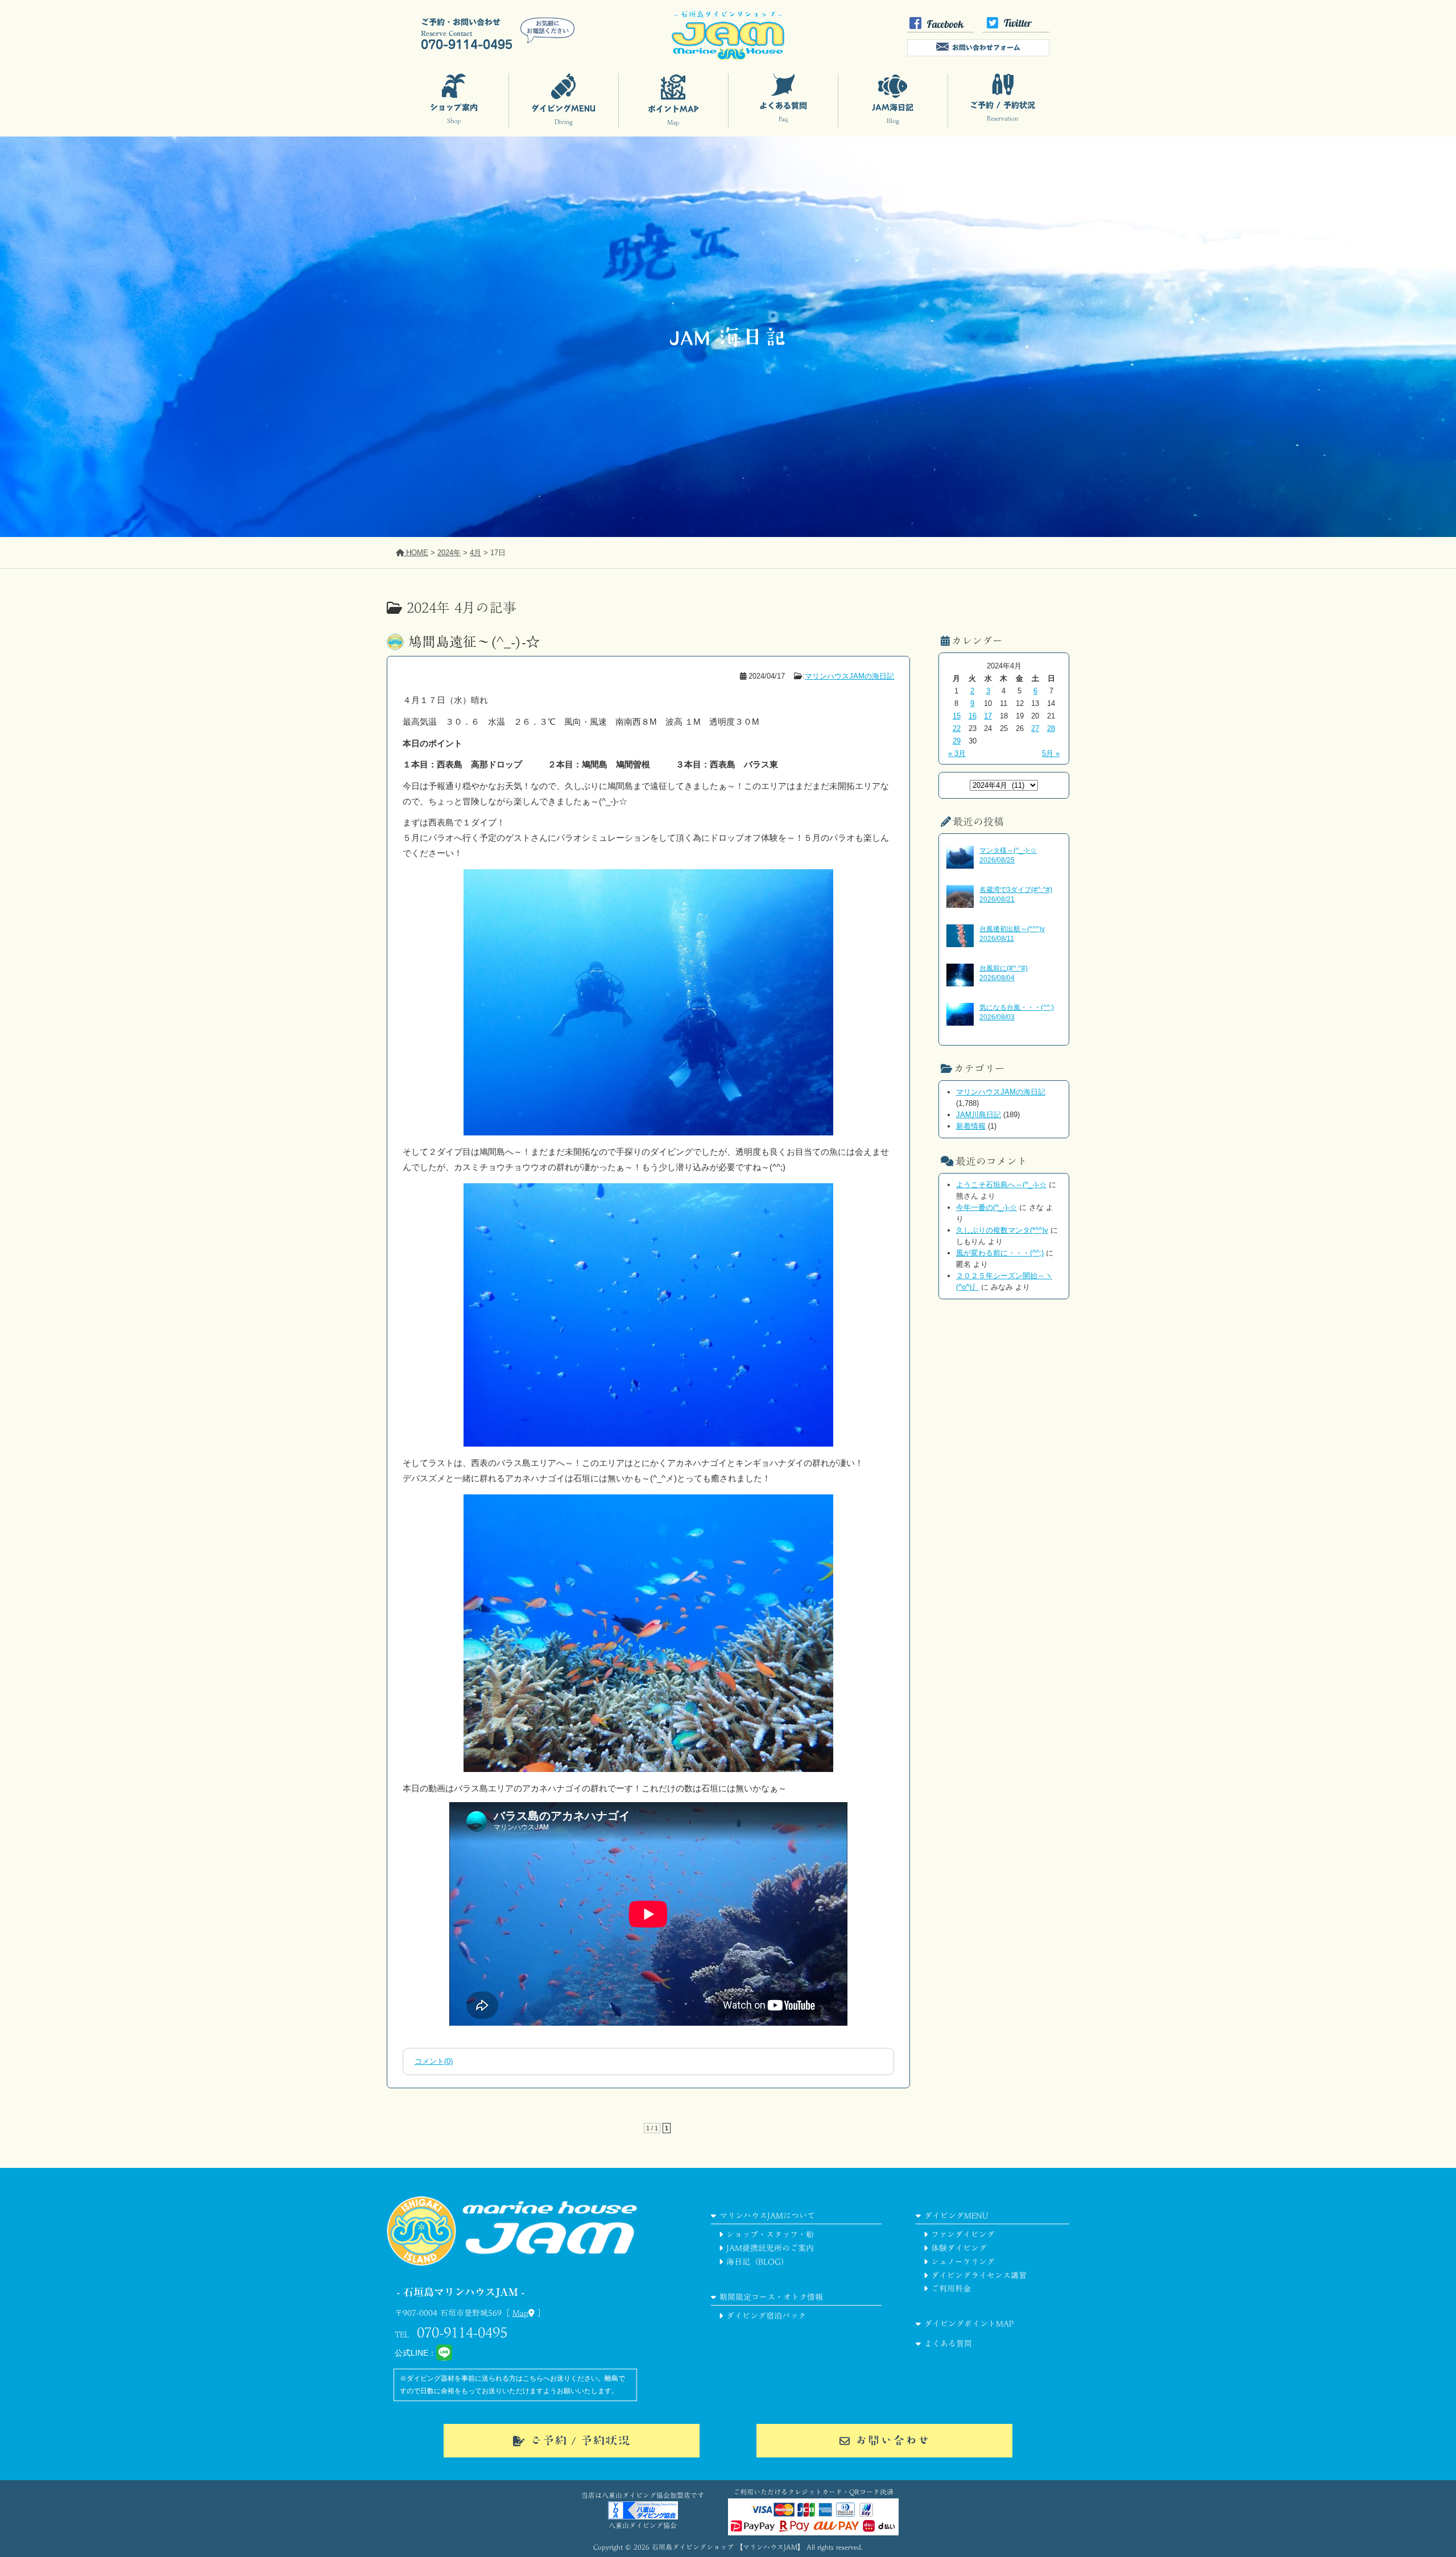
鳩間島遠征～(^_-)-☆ (474, 642)
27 (1035, 728)
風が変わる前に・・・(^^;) (1000, 1253)
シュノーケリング (963, 2262)
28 (1051, 728)
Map (520, 2313)
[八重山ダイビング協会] (643, 2517)
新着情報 (971, 1126)
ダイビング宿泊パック (766, 2316)
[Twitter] (1016, 30)
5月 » (1051, 753)
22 (957, 728)
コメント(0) (434, 2061)
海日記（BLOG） (758, 2262)
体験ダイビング (959, 2248)
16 (973, 716)
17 (988, 716)
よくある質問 (948, 2344)
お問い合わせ (892, 2440)
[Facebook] (940, 30)
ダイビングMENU (956, 2216)
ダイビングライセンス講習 (979, 2275)
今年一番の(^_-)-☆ (986, 1207)
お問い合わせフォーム (986, 47)
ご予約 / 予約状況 (580, 2440)
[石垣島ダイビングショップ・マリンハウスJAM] (512, 2280)
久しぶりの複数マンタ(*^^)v (1002, 1230)
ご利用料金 (951, 2289)
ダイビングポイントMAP (969, 2324)
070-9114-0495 (462, 2332)
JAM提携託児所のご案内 (770, 2248)
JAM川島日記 (979, 1115)
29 (957, 741)
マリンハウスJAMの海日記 (849, 676)
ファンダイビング (963, 2234)
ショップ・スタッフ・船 (770, 2234)
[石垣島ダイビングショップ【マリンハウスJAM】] (728, 57)
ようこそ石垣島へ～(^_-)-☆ (1001, 1185)
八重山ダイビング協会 (643, 2525)
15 (957, 716)
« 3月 (957, 753)
